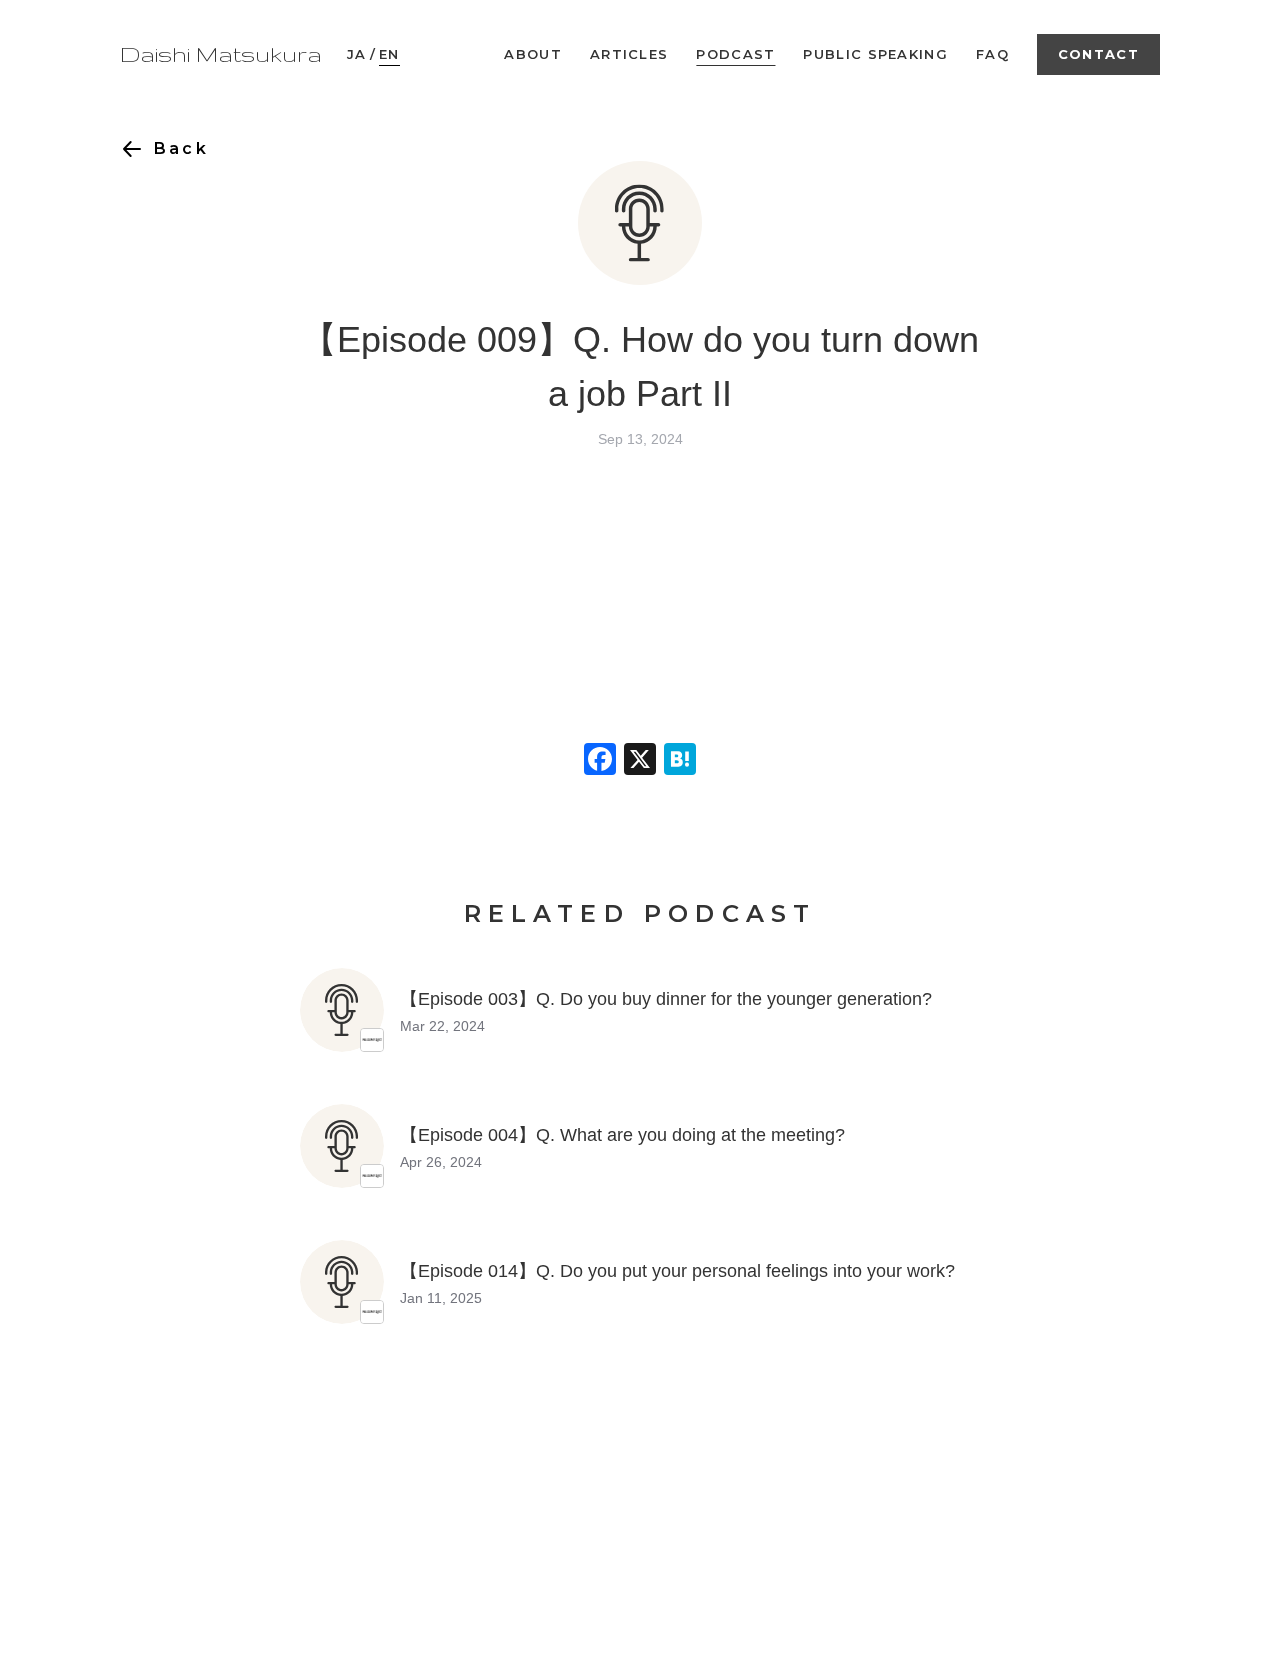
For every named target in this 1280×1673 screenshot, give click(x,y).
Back (181, 148)
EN (389, 54)
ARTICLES (629, 54)
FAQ (992, 54)
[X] (640, 761)
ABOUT (533, 54)
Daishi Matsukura (221, 54)
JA (357, 54)
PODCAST (735, 54)
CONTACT (1098, 54)
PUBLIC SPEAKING (875, 54)
